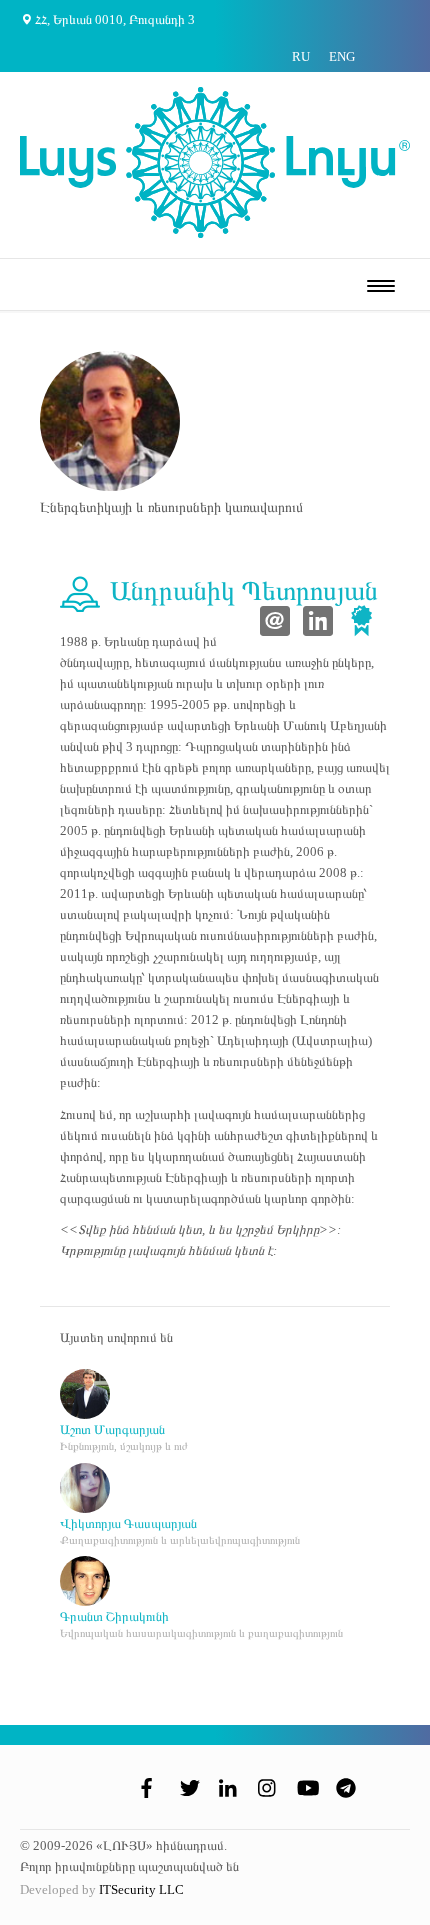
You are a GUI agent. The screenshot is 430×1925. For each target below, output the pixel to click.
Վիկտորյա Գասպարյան (128, 1523)
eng (342, 56)
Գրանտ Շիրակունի (114, 1616)
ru (301, 56)
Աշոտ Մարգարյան (112, 1429)
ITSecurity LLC (141, 1889)
